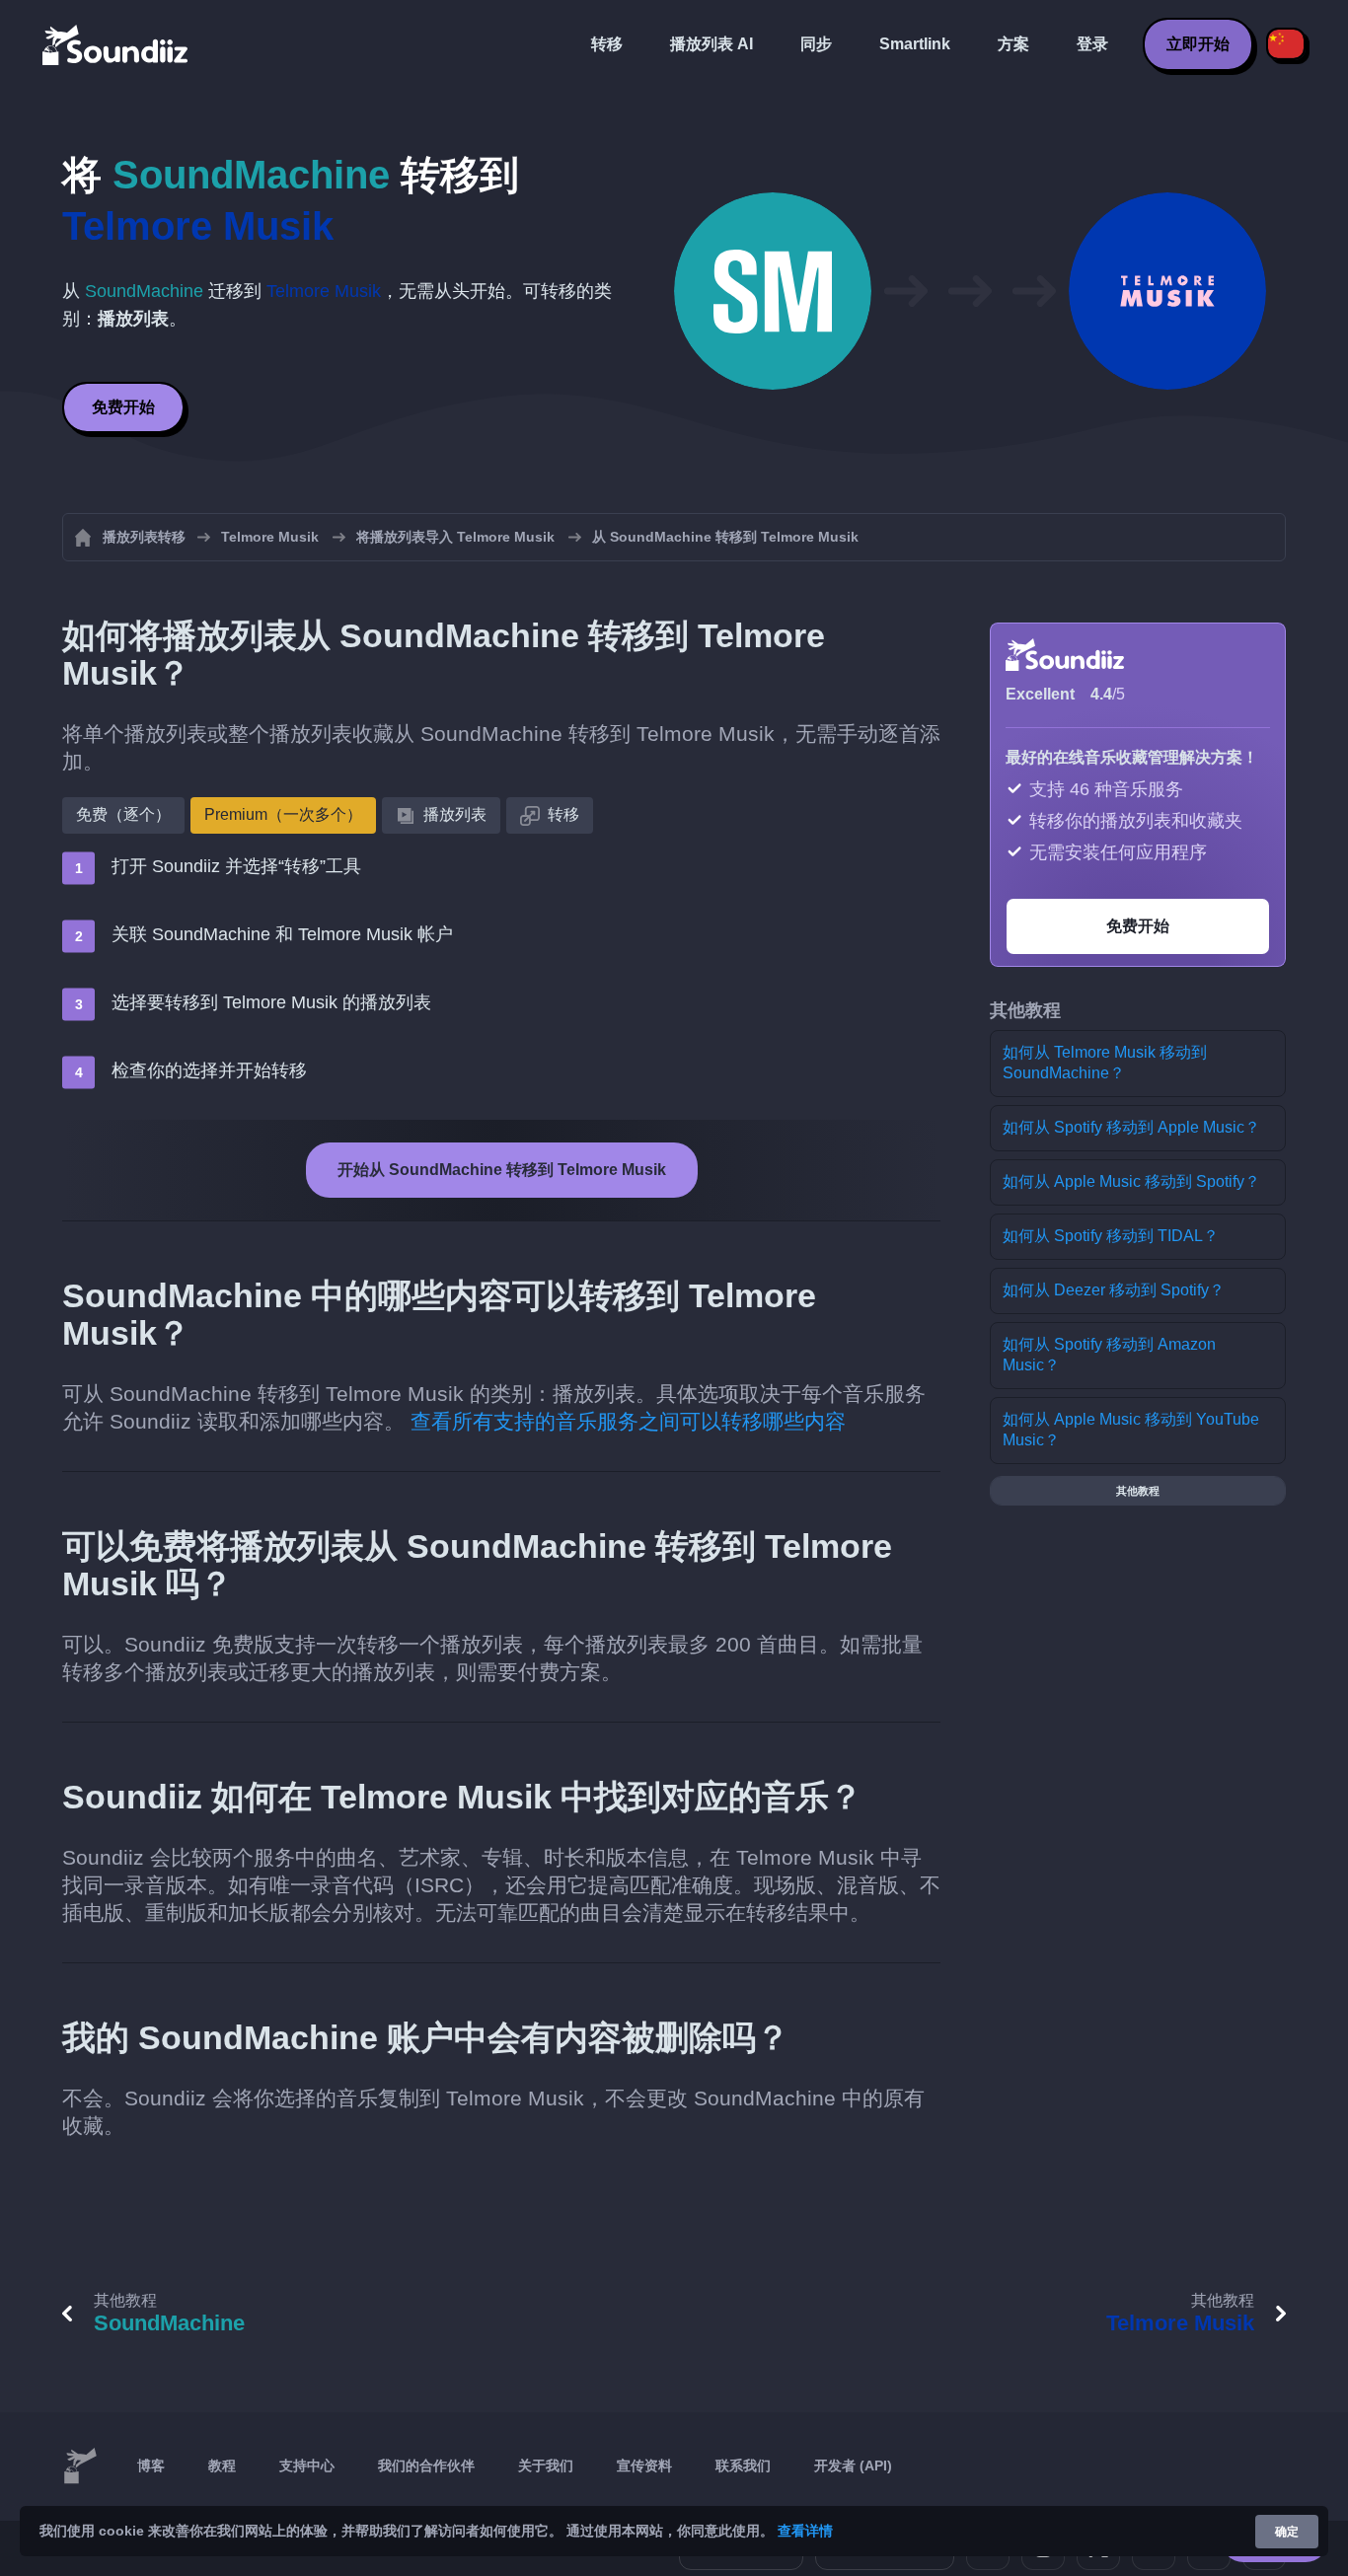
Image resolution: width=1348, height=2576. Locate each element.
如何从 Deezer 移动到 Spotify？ (1114, 1290)
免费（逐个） (123, 814)
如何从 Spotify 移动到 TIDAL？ (1111, 1236)
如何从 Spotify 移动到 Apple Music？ (1131, 1127)
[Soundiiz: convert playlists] (80, 2466)
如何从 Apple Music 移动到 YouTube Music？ (1131, 1430)
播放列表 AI (711, 44)
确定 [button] (1287, 2532)
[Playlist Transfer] (116, 44)
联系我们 (743, 2466)
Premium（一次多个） (283, 814)
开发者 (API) (853, 2466)
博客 (151, 2466)
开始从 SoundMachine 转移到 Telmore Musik (502, 1170)
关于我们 (546, 2466)
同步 (816, 44)
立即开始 (1198, 44)
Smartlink (915, 44)
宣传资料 (644, 2466)
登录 (1092, 44)
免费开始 (123, 407)
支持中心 (307, 2466)
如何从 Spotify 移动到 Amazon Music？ (1109, 1355)
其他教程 (1138, 1491)
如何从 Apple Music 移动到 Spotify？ (1131, 1181)
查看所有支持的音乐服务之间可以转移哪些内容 (628, 1421)
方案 (1013, 44)
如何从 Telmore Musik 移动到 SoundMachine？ (1105, 1063)
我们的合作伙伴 (426, 2466)
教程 (222, 2466)
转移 (607, 44)
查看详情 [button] (805, 2531)
